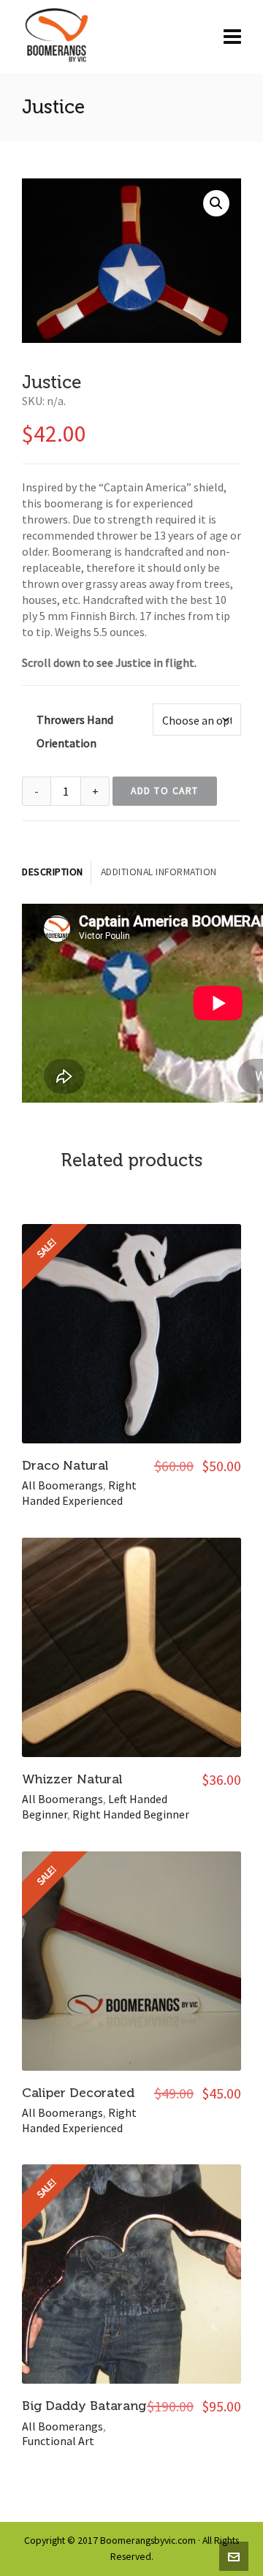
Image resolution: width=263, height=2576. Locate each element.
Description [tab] (53, 872)
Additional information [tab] (159, 872)
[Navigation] (232, 37)
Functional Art (58, 2441)
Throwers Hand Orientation (75, 731)
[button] (216, 203)
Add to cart (165, 791)
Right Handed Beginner (131, 1814)
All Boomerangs (62, 1485)
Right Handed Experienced (79, 1493)
